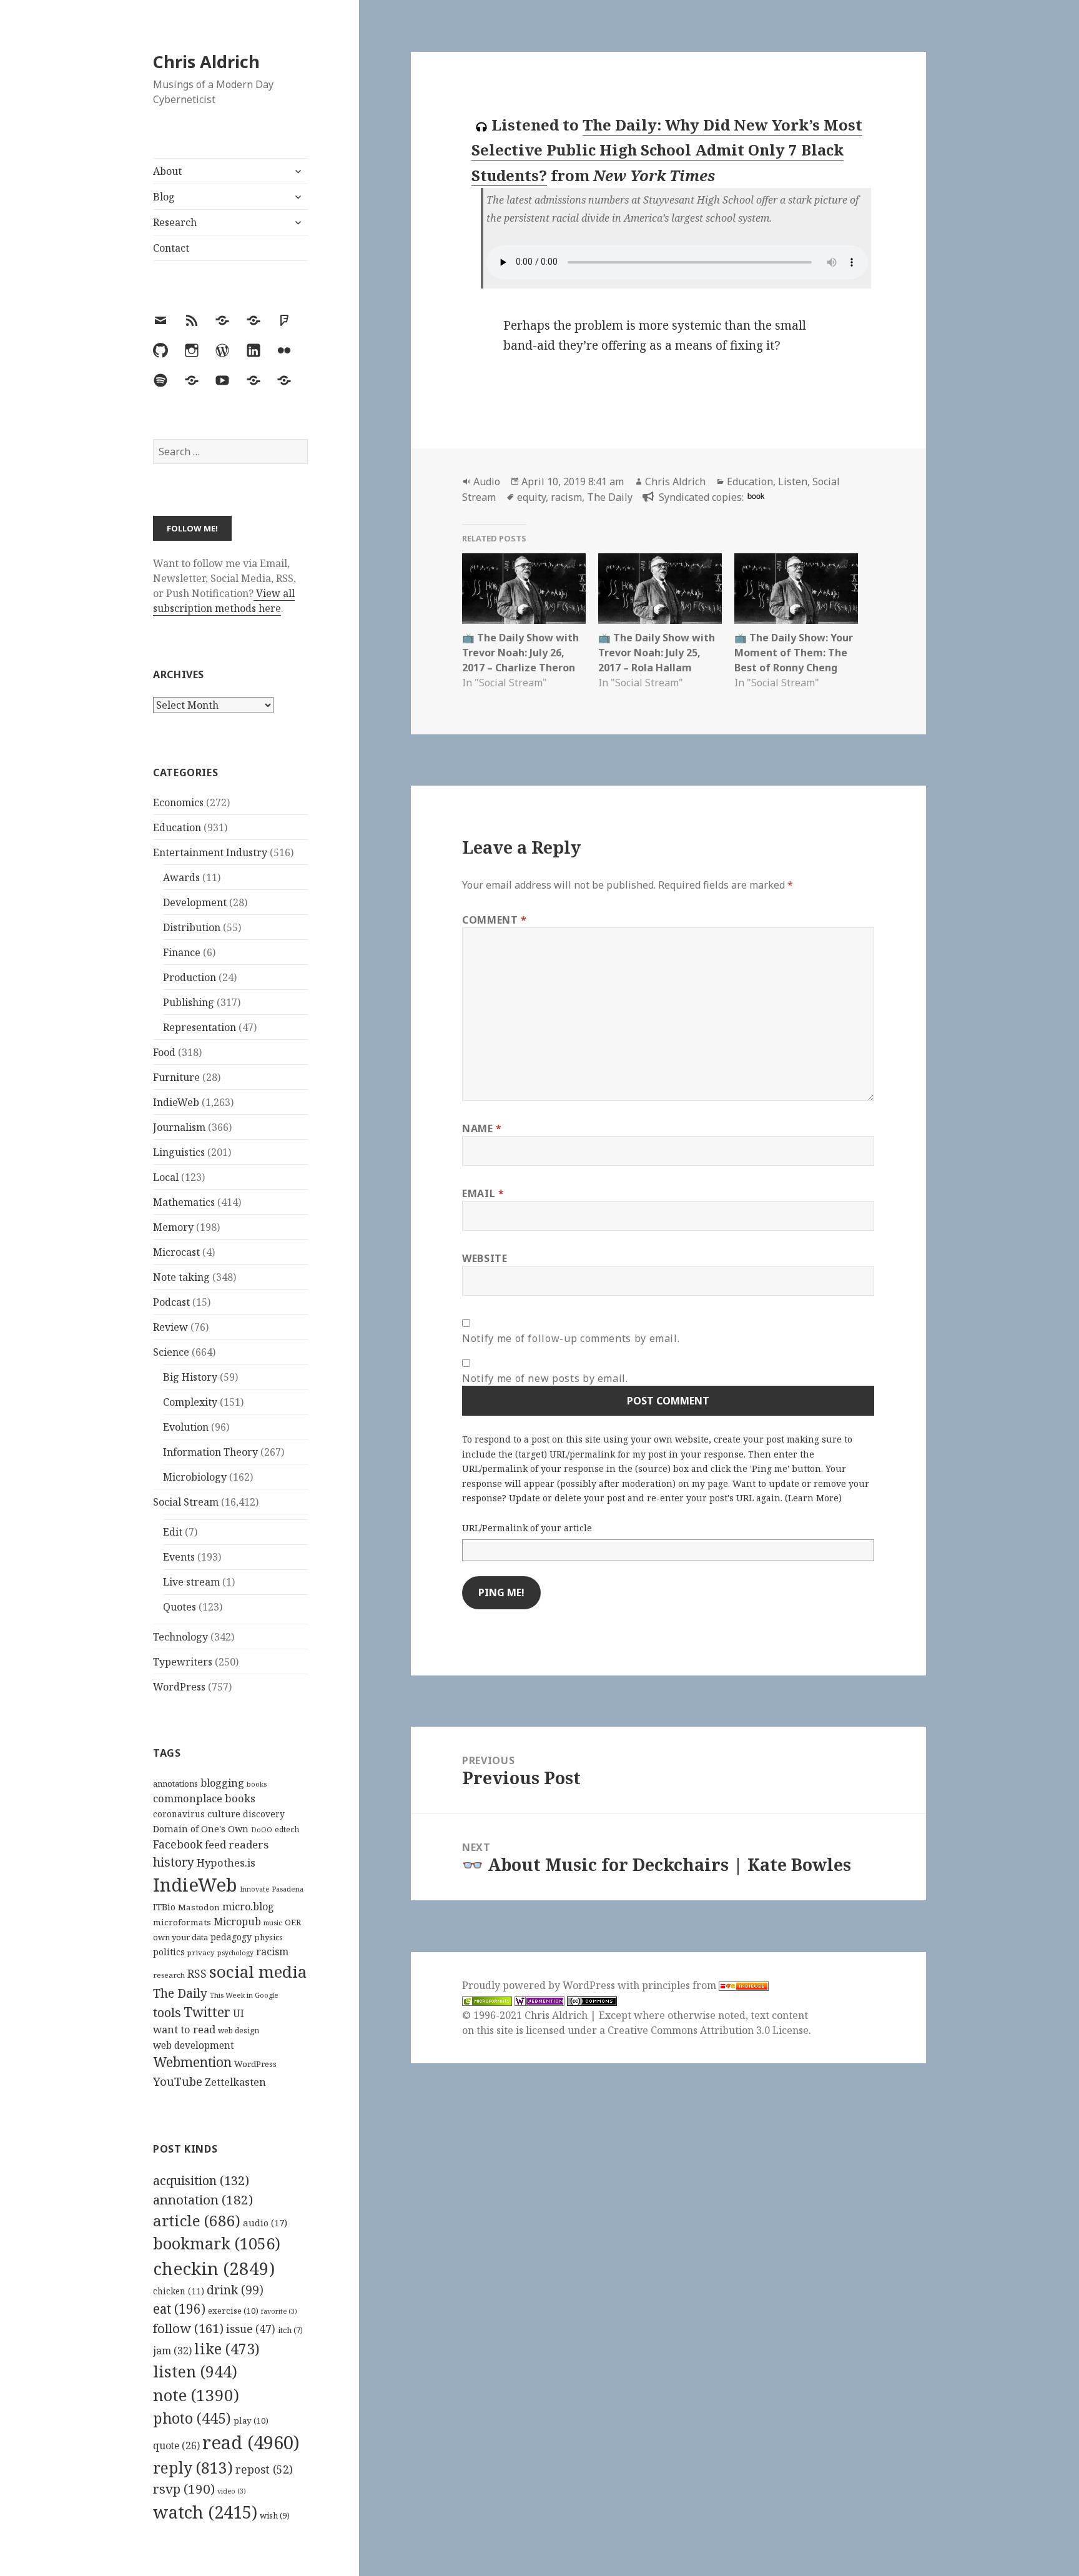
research (169, 1975)
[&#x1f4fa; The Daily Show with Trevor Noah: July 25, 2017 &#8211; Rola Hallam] (660, 589)
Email (483, 1193)
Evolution (186, 1427)
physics (269, 1937)
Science (171, 1352)
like (227, 2349)
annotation (203, 2199)
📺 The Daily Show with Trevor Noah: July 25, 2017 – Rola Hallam (657, 653)
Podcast (171, 1302)
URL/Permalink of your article (527, 1528)
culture (224, 1814)
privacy (201, 1952)
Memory (173, 1227)
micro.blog (248, 1907)
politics (169, 1952)
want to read (184, 2029)
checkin (214, 2268)
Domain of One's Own (201, 1829)
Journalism (179, 1127)
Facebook (178, 1844)
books (257, 1784)
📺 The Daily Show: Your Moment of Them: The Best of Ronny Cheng (794, 653)
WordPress (179, 1687)
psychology (235, 1953)
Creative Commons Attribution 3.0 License (708, 2030)
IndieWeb (176, 1102)
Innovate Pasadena (272, 1889)
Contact (171, 248)
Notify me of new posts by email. (545, 1378)
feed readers (237, 1844)
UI (239, 2013)
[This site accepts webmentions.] (539, 2001)
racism (272, 1952)
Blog (164, 197)
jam (172, 2351)
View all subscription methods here (224, 601)
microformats (182, 1922)
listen (195, 2371)
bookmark (217, 2243)
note (196, 2395)
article (197, 2220)
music (273, 1922)
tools (167, 2012)
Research (175, 222)
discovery (264, 1814)
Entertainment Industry (210, 852)
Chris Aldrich (206, 62)
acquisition (201, 2180)
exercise (233, 2311)
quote (176, 2445)
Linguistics (179, 1152)
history (174, 1862)
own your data (180, 1937)
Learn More (813, 1498)
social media (258, 1971)
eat (179, 2309)
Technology (180, 1637)
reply (193, 2468)
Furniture (176, 1077)
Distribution (192, 927)
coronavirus (179, 1814)
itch (290, 2330)
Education (177, 827)
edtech (287, 1829)
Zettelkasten (235, 2082)
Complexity (190, 1402)
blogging (222, 1783)
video (232, 2491)
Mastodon (199, 1907)
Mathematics (184, 1202)
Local (166, 1177)
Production (190, 977)
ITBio (164, 1907)
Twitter (207, 2012)
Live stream (191, 1582)
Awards (181, 877)
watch (205, 2512)
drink (235, 2290)
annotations (175, 1784)
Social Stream (186, 1502)
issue (251, 2329)
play (251, 2421)
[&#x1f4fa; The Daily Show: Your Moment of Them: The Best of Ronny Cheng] (796, 589)
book (756, 496)
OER (293, 1922)
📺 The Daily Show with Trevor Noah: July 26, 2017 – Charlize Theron (520, 653)
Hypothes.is (226, 1863)
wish (275, 2515)
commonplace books (204, 1798)
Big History (190, 1377)
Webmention (192, 2062)
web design (239, 2031)
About (167, 171)
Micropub (237, 1922)
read (251, 2442)
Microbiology (195, 1477)
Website (485, 1258)
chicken (179, 2291)
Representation (200, 1027)
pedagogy (231, 1937)
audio (265, 2223)
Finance (182, 952)
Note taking (181, 1277)
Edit (173, 1532)
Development (195, 902)
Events (179, 1557)
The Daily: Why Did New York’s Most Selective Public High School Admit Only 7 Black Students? (667, 150)
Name (482, 1128)
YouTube (178, 2081)
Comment (495, 920)
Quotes (180, 1607)
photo (192, 2418)
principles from (680, 1985)
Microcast (176, 1252)
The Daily (180, 1993)
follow (188, 2328)
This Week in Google (244, 1995)
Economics (178, 802)
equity (531, 497)
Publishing (189, 1002)
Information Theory (210, 1452)
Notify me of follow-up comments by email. (571, 1338)
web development (194, 2046)
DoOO (262, 1830)
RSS (197, 1974)
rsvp (184, 2489)
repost (264, 2469)
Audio (487, 481)
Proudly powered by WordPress (540, 1985)
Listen (793, 481)
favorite (279, 2311)
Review (170, 1327)
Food (164, 1052)
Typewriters (183, 1662)
